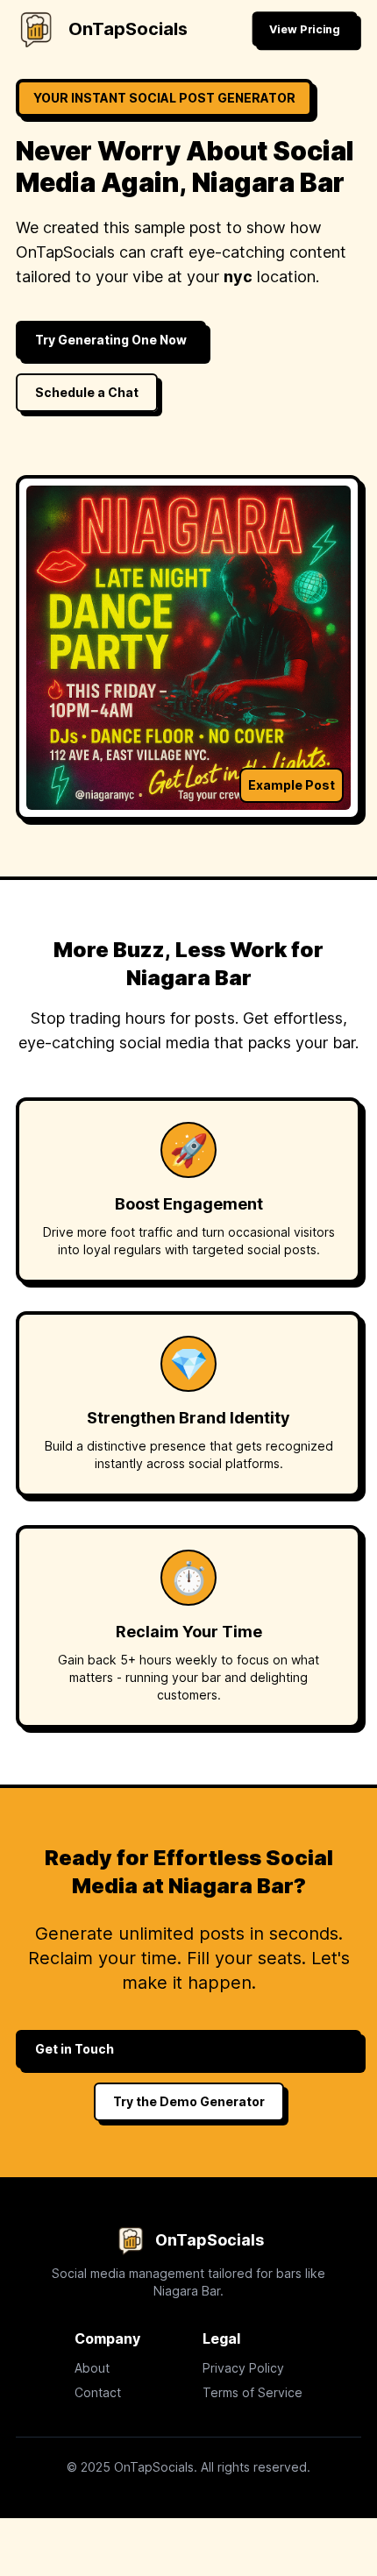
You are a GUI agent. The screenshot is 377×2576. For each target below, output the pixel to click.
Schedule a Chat (87, 392)
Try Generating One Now (111, 340)
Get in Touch (75, 2049)
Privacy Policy (243, 2368)
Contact (98, 2392)
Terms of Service (253, 2392)
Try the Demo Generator (189, 2101)
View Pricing (304, 28)
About (92, 2368)
